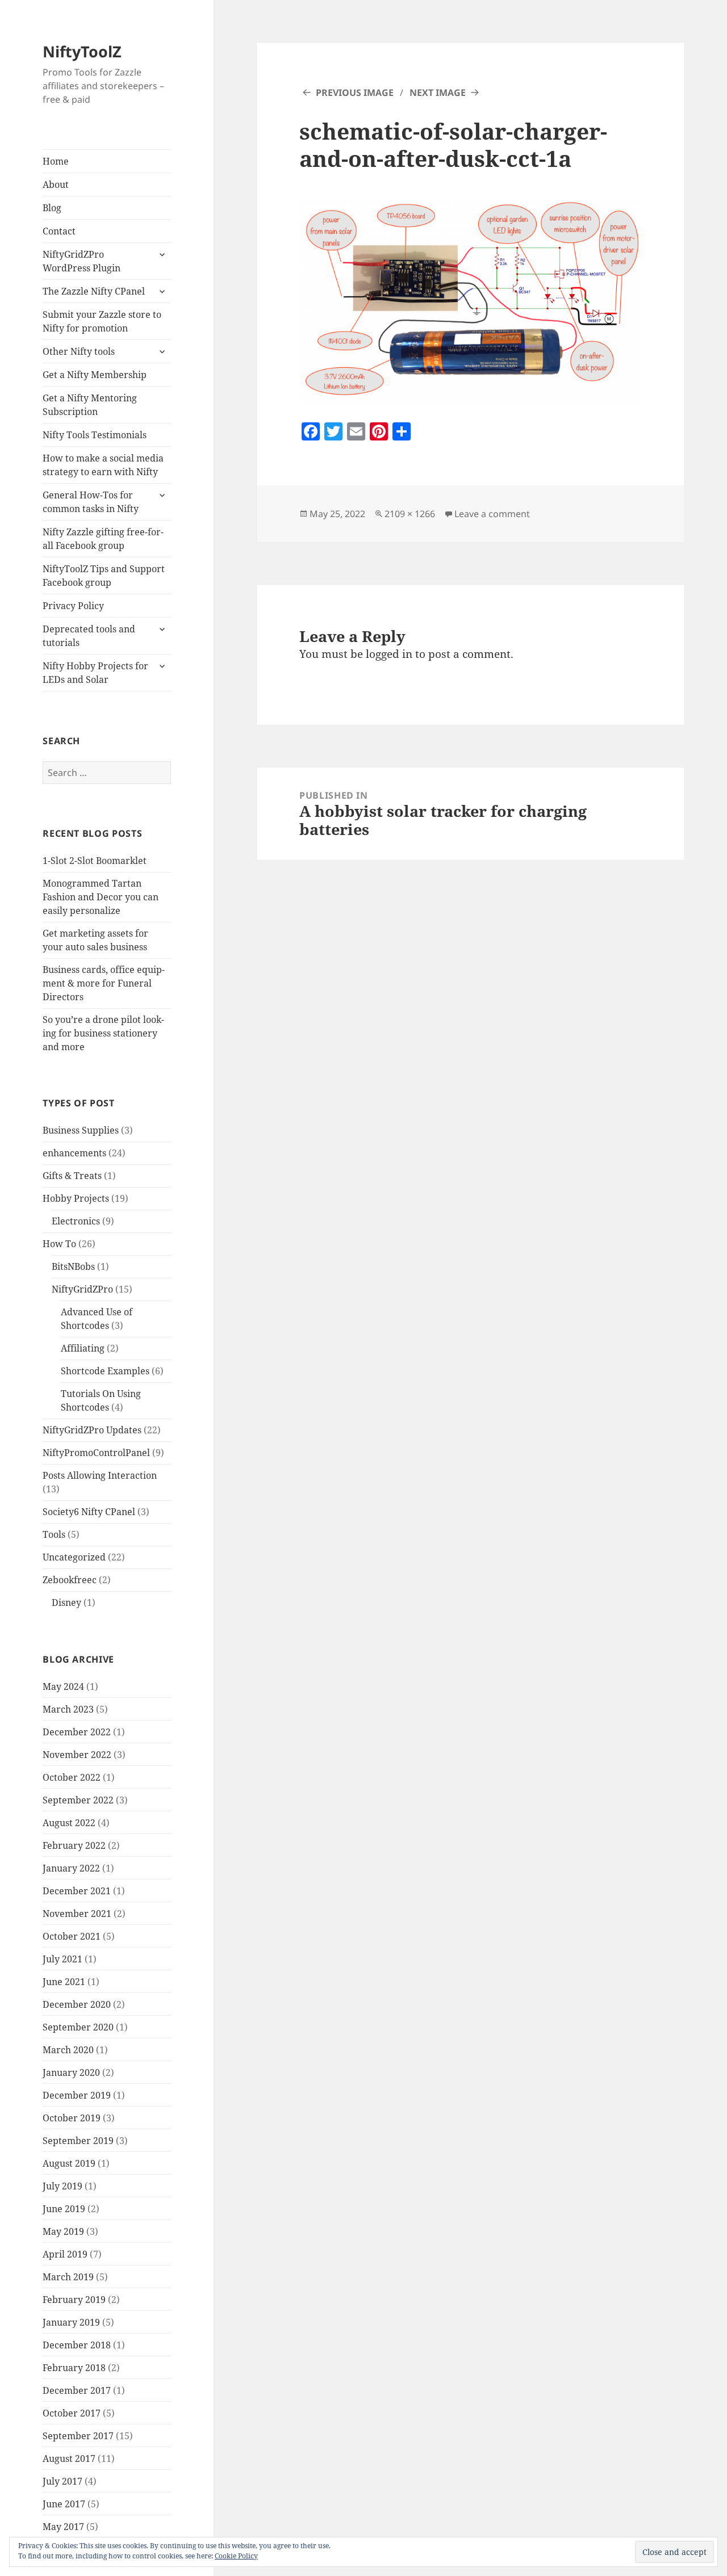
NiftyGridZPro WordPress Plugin (82, 261)
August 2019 (69, 2163)
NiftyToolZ (82, 51)
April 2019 (65, 2254)
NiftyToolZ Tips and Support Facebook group (104, 576)
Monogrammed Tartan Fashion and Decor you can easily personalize (101, 897)
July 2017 (62, 2481)
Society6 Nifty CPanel (89, 1512)
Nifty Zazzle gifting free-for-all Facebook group (103, 539)
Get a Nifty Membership (95, 375)
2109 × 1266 (410, 514)
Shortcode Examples (105, 1371)
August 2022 (69, 1823)
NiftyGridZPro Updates (92, 1430)
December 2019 (77, 2095)
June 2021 (64, 1982)
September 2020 (78, 2027)
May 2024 (63, 1686)
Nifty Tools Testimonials (95, 435)
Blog (52, 208)
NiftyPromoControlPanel (96, 1453)
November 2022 (77, 1755)
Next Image (438, 93)
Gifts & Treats (72, 1176)
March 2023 (68, 1709)
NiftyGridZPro (82, 1289)
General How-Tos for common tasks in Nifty (91, 502)
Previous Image (355, 93)
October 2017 (72, 2413)
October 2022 (72, 1777)
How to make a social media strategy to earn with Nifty (103, 465)
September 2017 (78, 2436)
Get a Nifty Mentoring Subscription (90, 405)
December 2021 (77, 1891)
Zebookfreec (70, 1580)
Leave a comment (492, 514)
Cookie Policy (236, 2556)
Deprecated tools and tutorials (89, 636)
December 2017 (77, 2390)
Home (56, 161)
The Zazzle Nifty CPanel (94, 291)
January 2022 (71, 1868)
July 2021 (62, 1959)
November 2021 (77, 1914)
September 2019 (78, 2141)
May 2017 (63, 2527)
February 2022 (74, 1845)
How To (59, 1244)
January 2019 (71, 2322)
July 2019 (62, 2186)
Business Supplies (81, 1130)
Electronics (76, 1221)
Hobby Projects (76, 1198)
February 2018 (74, 2368)
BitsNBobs (73, 1266)
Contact (59, 231)
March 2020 (68, 2050)
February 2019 (74, 2300)
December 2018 (77, 2345)
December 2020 (77, 2004)
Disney (66, 1602)
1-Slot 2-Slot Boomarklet (95, 861)
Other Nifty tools (79, 351)
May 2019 (63, 2231)
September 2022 (78, 1800)
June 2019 (64, 2209)
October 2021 (72, 1936)
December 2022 (77, 1732)
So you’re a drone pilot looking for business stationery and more (103, 1033)
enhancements (74, 1153)
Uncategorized (74, 1557)
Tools (54, 1534)
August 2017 (69, 2458)
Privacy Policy (73, 606)
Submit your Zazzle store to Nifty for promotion (102, 321)
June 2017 (64, 2504)
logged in (389, 654)
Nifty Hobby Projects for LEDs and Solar (95, 673)
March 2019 (68, 2277)
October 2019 (72, 2118)
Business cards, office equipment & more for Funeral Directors (104, 983)
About (56, 184)
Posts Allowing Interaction (100, 1475)
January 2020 (71, 2072)
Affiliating (83, 1348)
